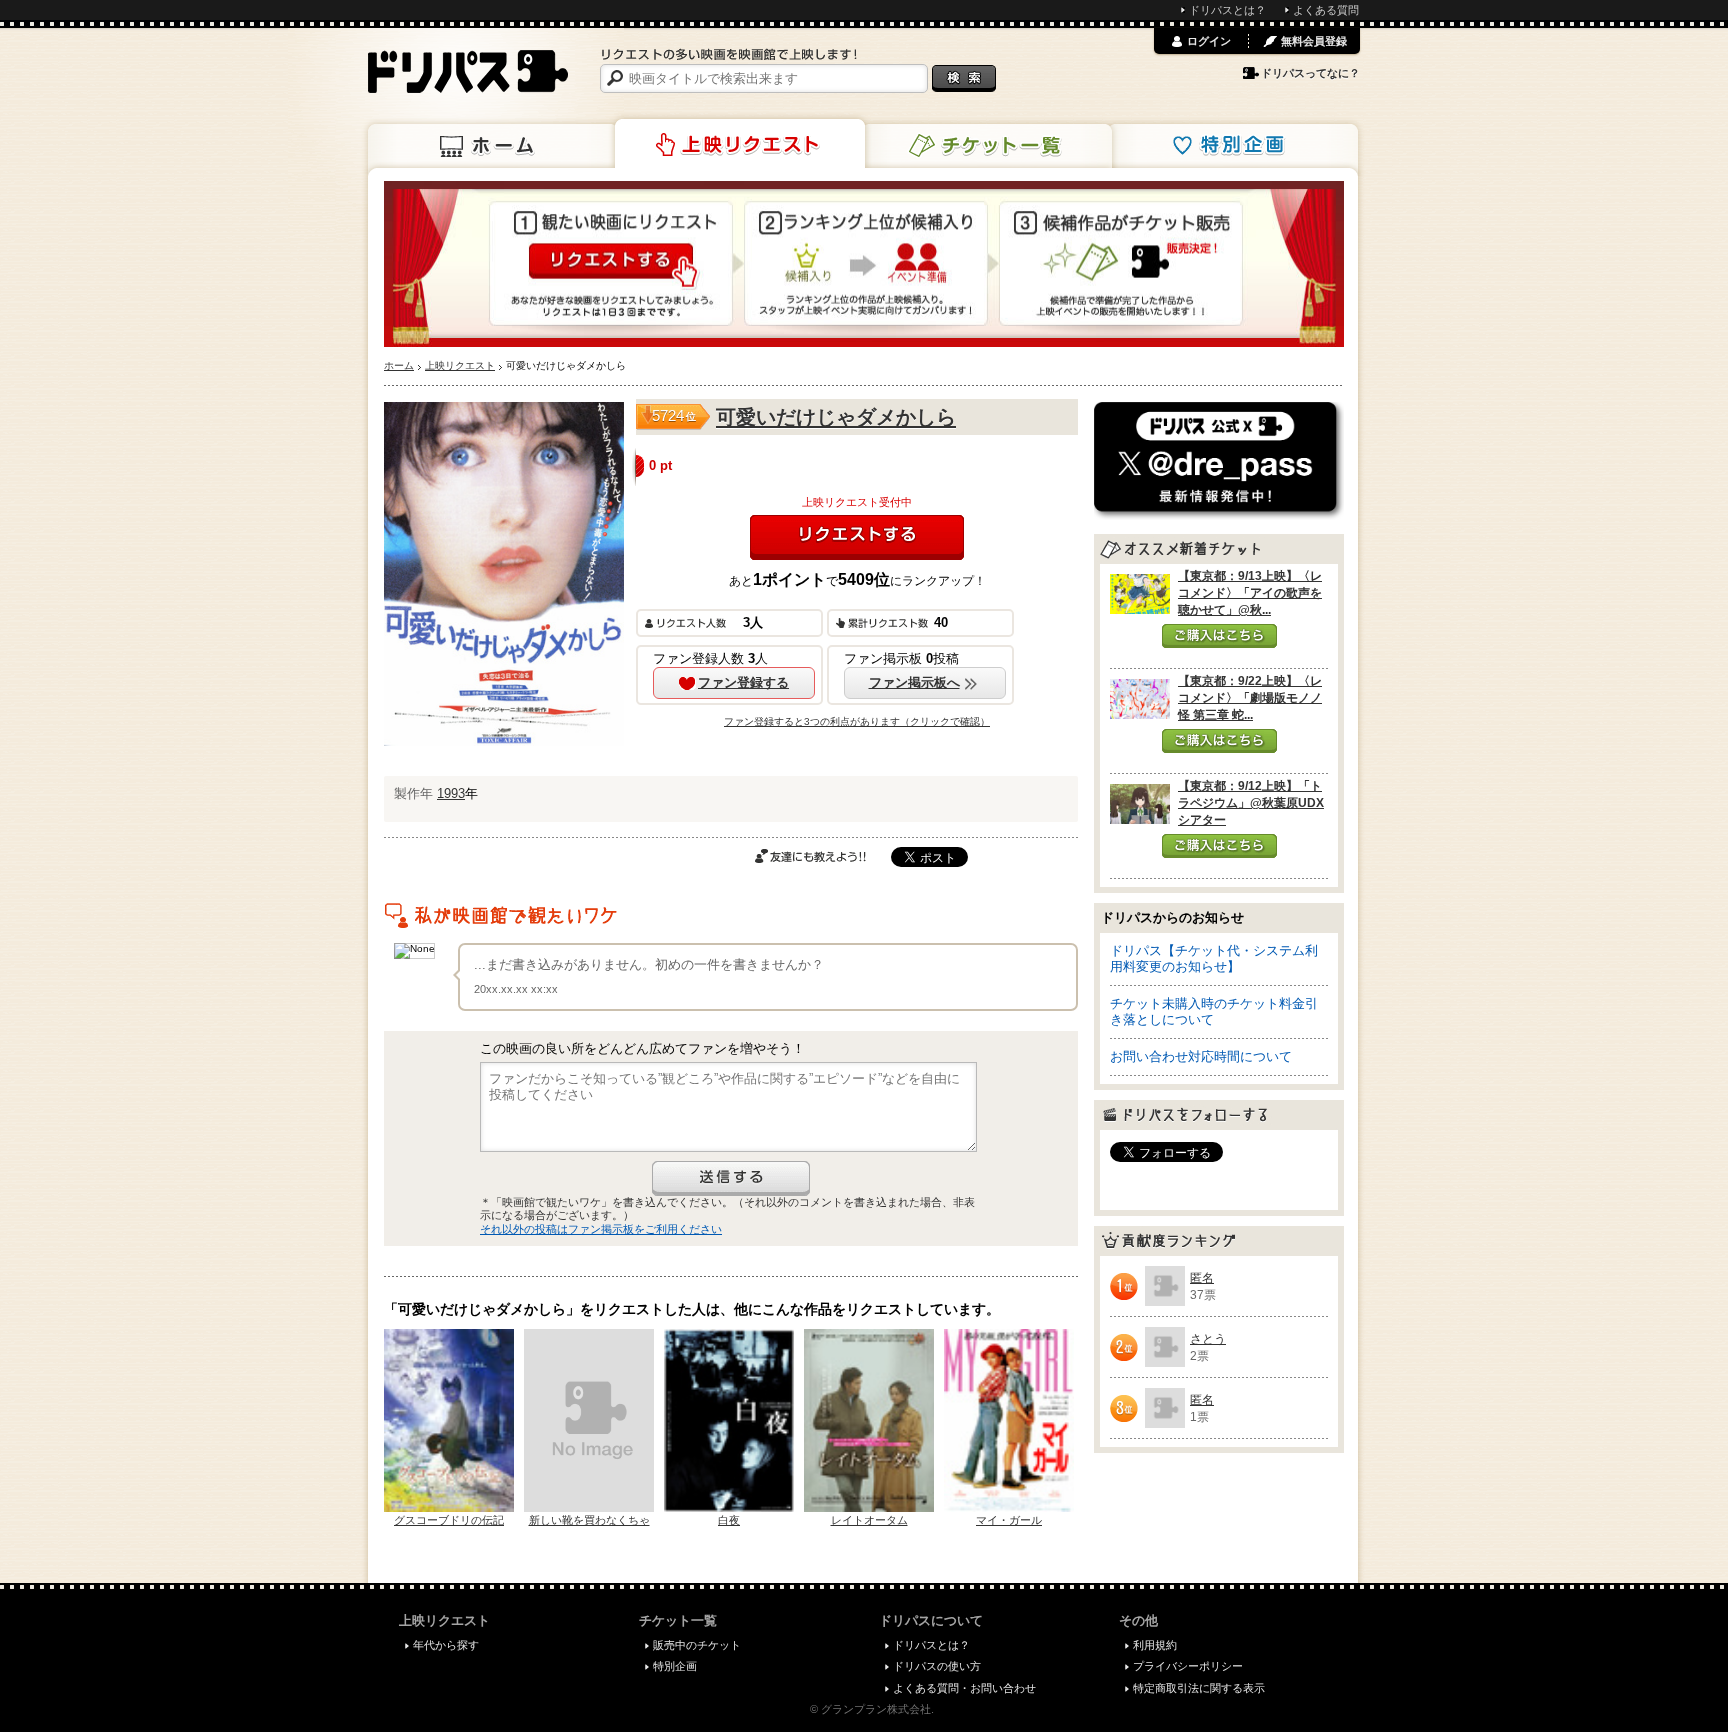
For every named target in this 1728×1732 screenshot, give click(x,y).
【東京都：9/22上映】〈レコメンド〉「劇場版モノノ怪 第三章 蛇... (1250, 698)
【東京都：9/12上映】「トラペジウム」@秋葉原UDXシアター (1251, 803)
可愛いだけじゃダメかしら (836, 417)
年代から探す (446, 1645)
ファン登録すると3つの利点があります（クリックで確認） (857, 721)
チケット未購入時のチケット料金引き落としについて (1214, 1011)
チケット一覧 (987, 146)
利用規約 (1155, 1645)
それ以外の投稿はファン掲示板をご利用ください (601, 1229)
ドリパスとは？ (1227, 10)
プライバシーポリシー (1188, 1666)
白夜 (729, 1520)
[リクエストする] (857, 537)
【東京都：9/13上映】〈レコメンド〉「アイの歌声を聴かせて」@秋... (1250, 593)
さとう (1208, 1339)
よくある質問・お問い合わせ (964, 1688)
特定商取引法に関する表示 (1199, 1688)
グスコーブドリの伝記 (449, 1520)
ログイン (1209, 41)
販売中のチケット (697, 1645)
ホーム (493, 146)
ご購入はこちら (1219, 636)
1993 (451, 793)
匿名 (1202, 1278)
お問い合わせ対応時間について (1201, 1056)
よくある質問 (1326, 10)
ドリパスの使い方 (937, 1666)
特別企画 (1233, 146)
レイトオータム (869, 1520)
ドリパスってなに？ (1310, 73)
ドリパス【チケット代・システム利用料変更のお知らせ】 (1214, 958)
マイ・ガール (1009, 1520)
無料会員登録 (1314, 41)
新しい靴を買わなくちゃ (589, 1520)
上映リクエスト (740, 144)
